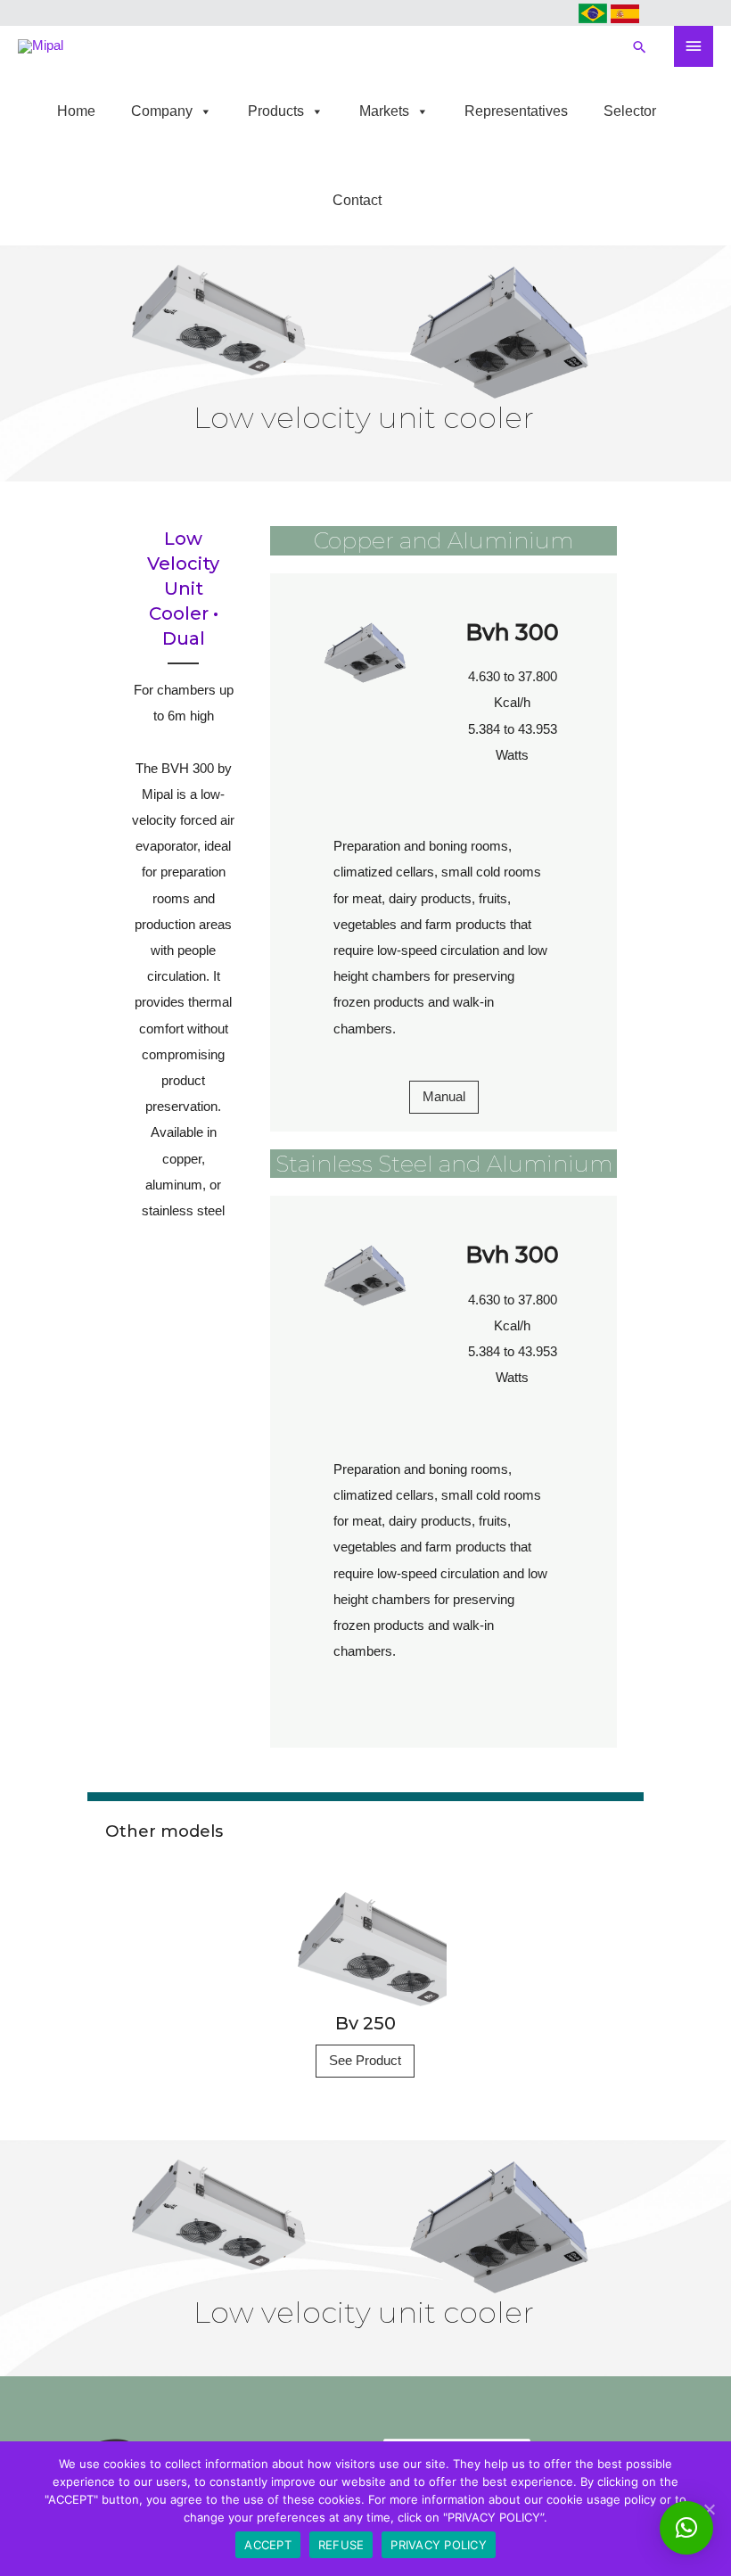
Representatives (516, 111)
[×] (686, 2528)
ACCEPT (268, 2545)
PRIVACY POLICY (439, 2545)
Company (162, 111)
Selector (630, 111)
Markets (384, 111)
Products (276, 111)
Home (76, 111)
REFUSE (341, 2545)
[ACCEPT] (709, 2509)
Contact (357, 200)
